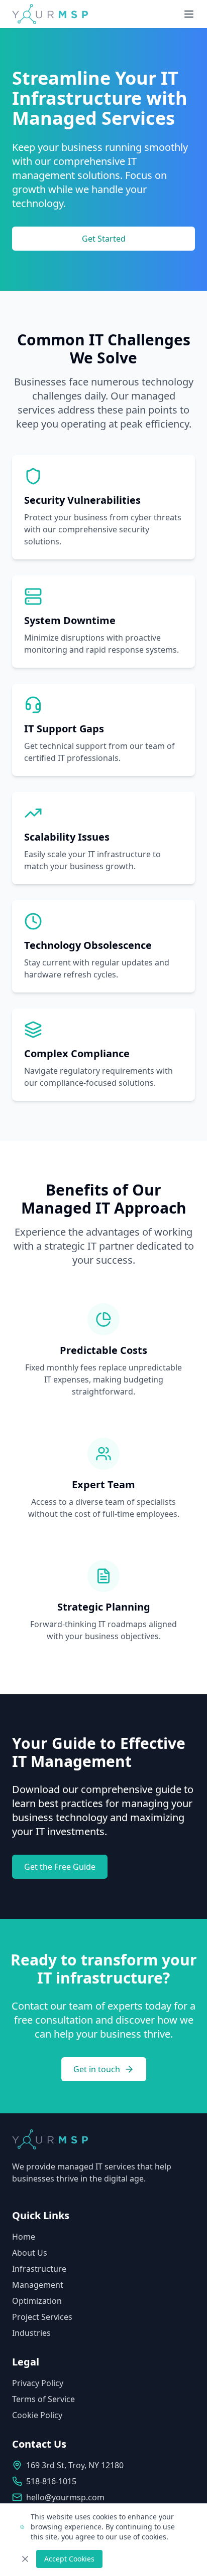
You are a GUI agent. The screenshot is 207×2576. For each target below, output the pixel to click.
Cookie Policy (37, 2415)
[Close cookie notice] (25, 2559)
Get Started (104, 239)
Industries (31, 2333)
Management (38, 2285)
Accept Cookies (69, 2559)
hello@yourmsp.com (65, 2497)
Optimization (37, 2301)
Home (24, 2237)
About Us (30, 2253)
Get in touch (97, 2069)
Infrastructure (39, 2269)
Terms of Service (43, 2399)
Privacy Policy (38, 2383)
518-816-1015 (51, 2481)
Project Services (42, 2317)
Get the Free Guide (60, 1867)
